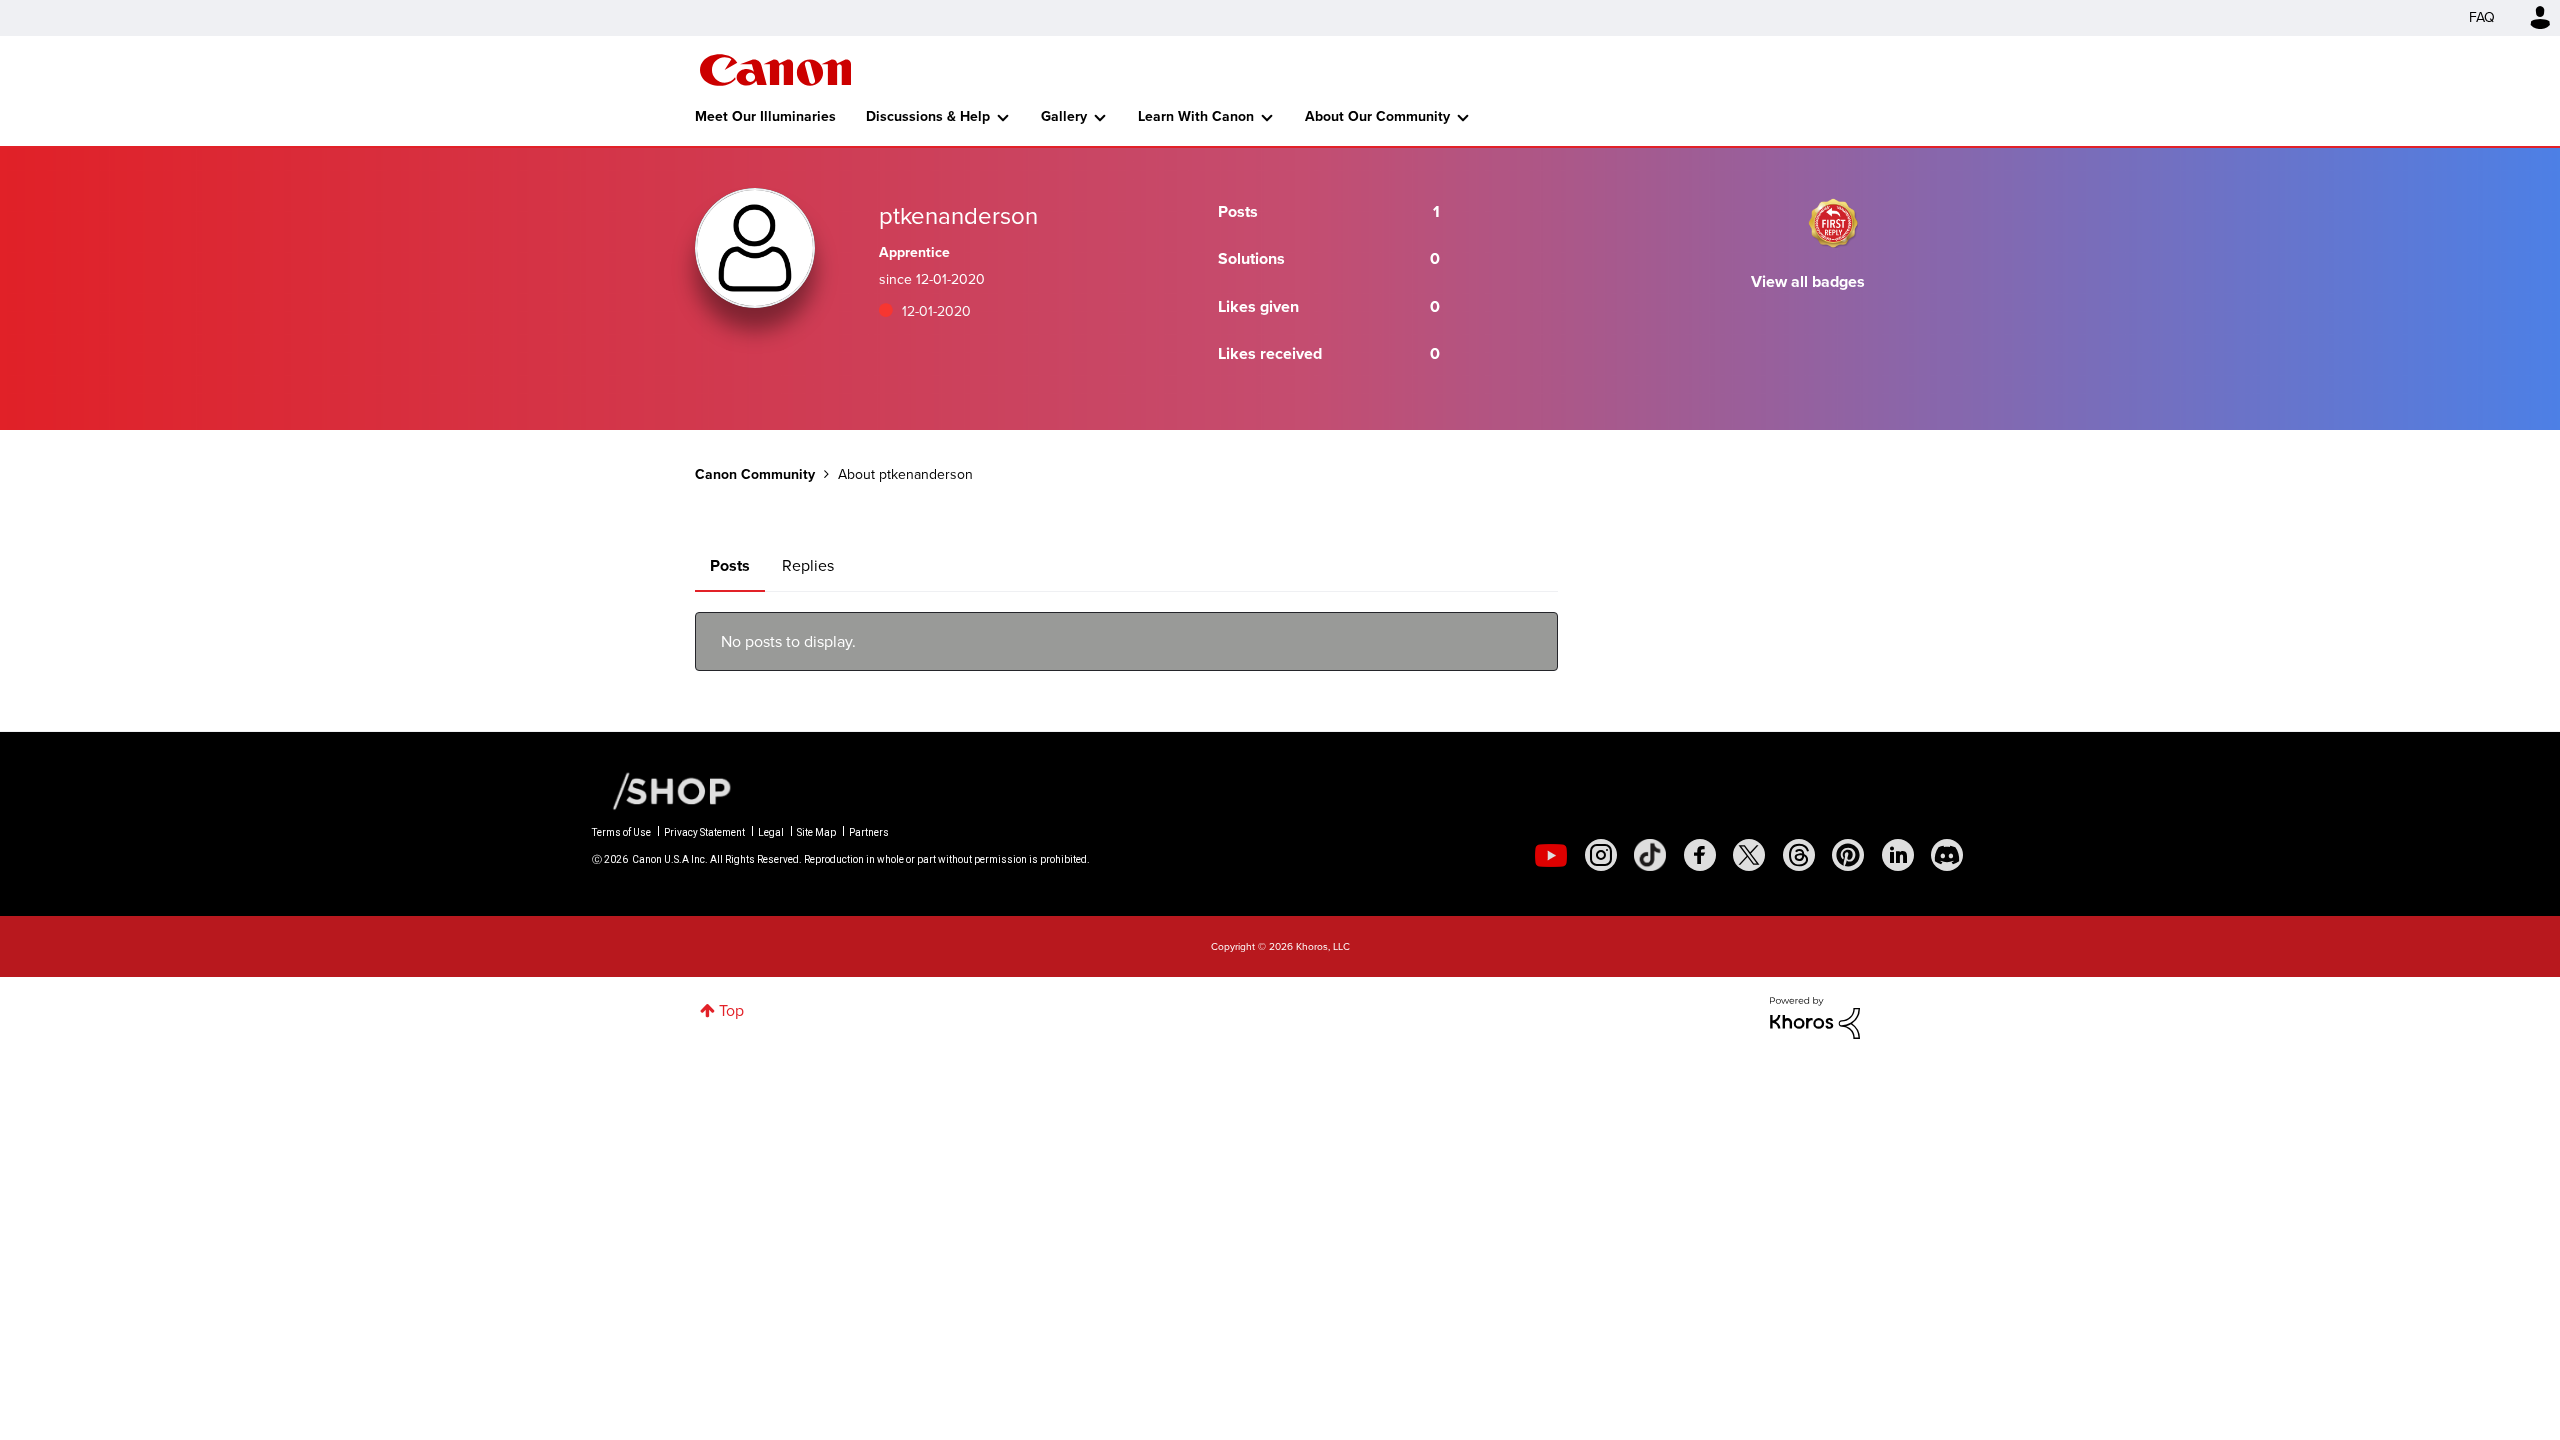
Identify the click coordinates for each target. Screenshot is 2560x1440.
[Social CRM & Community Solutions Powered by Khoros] (1815, 1016)
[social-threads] (1799, 855)
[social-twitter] (1749, 855)
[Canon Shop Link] (662, 790)
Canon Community (775, 70)
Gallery (1064, 116)
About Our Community (1377, 116)
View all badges (1808, 281)
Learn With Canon (1196, 116)
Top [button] (731, 1010)
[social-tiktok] (1650, 855)
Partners (869, 832)
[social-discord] (1947, 855)
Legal (771, 832)
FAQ (2482, 17)
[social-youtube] (1551, 855)
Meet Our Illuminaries (765, 116)
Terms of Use (621, 832)
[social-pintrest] (1848, 855)
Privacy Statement (704, 832)
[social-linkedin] (1898, 855)
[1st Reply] (1833, 223)
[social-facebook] (1700, 855)
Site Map (816, 832)
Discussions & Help (928, 116)
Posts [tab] (730, 565)
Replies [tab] (808, 565)
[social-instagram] (1601, 855)
